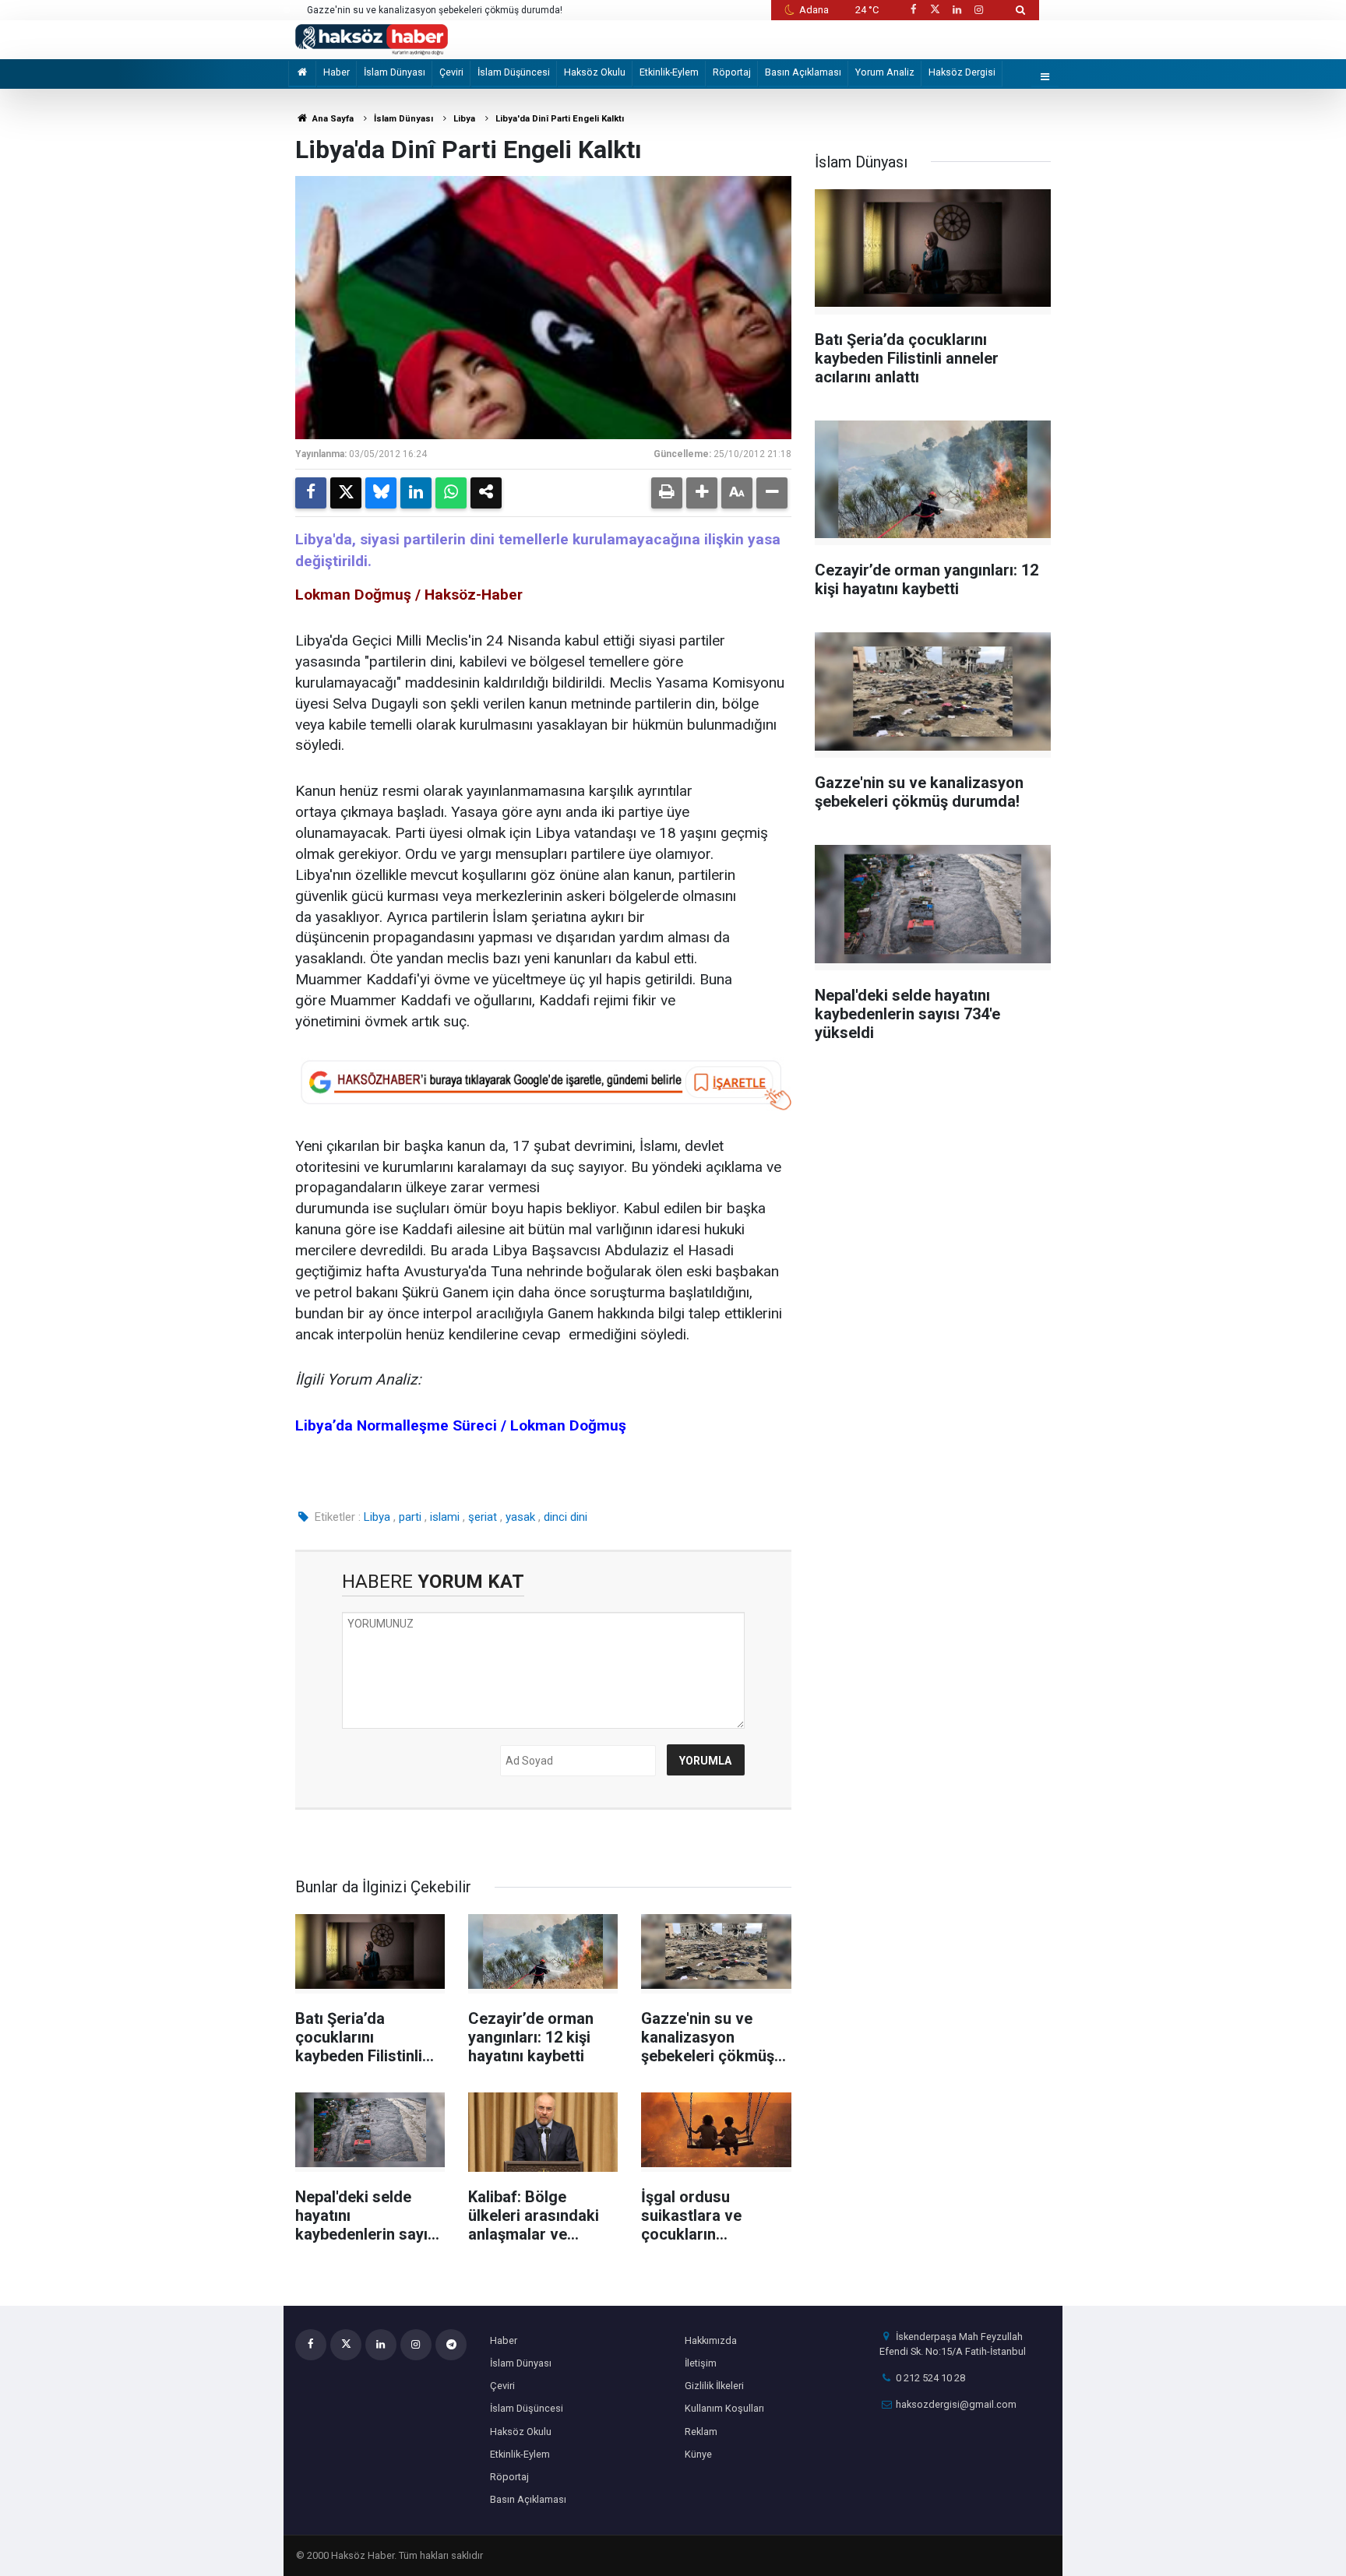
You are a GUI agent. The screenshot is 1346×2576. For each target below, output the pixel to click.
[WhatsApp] (451, 493)
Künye (698, 2454)
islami (445, 1517)
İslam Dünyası (395, 72)
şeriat (483, 1517)
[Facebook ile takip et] (913, 10)
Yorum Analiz (885, 72)
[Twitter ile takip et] (935, 10)
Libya (464, 119)
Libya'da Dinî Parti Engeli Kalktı (560, 119)
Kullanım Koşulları (724, 2408)
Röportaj (732, 72)
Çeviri (451, 72)
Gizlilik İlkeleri (714, 2386)
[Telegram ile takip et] (451, 2345)
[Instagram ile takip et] (979, 10)
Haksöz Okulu (595, 72)
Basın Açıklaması (803, 72)
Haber (336, 72)
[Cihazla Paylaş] (486, 493)
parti (410, 1517)
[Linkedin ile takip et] (957, 10)
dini (579, 1517)
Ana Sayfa (332, 119)
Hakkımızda (711, 2340)
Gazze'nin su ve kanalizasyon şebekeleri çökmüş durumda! (435, 10)
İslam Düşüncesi (514, 72)
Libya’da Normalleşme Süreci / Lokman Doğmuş (461, 1425)
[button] (702, 493)
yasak (520, 1517)
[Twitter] (346, 493)
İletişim (701, 2363)
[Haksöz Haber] (372, 39)
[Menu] (1045, 77)
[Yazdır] (667, 493)
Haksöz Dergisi (962, 72)
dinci (555, 1517)
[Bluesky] (381, 493)
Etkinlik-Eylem (669, 72)
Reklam (701, 2432)
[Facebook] (311, 493)
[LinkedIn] (416, 493)
